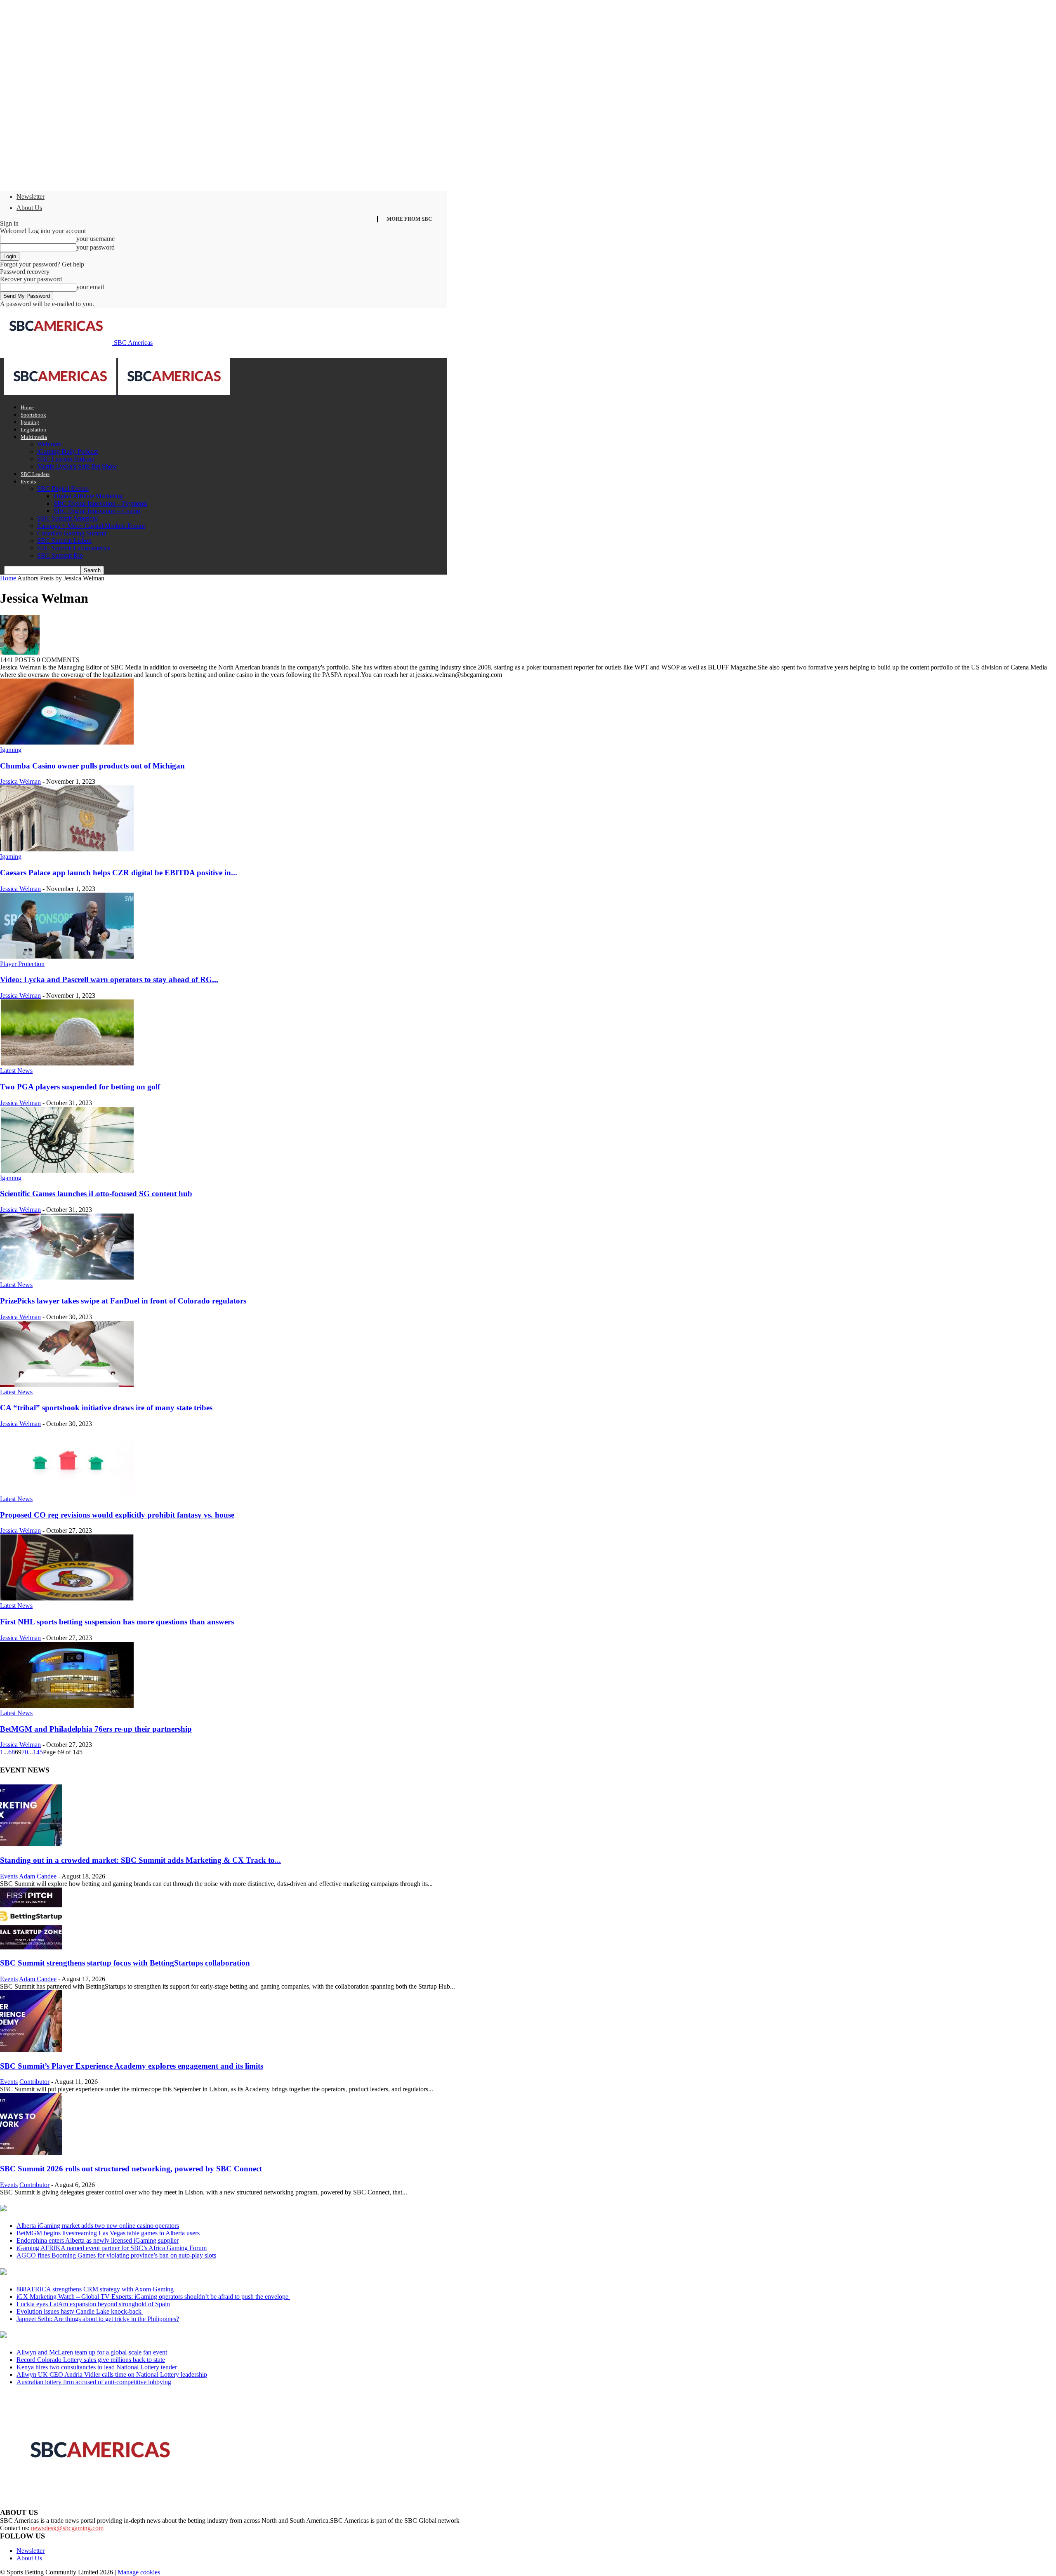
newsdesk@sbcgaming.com (67, 2528)
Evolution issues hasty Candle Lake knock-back (80, 2311)
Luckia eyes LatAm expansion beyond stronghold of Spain (93, 2304)
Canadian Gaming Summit (72, 533)
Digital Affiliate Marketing (88, 496)
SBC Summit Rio (60, 555)
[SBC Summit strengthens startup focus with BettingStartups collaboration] (31, 1947)
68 (12, 1752)
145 (38, 1752)
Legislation (33, 430)
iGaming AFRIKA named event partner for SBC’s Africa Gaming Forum (112, 2248)
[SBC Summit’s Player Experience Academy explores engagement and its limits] (31, 2050)
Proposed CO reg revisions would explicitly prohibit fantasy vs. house (117, 1515)
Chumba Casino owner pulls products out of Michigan (92, 766)
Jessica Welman (20, 781)
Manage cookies (139, 2572)
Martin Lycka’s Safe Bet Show (77, 466)
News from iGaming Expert (80, 2272)
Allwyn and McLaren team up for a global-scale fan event (92, 2352)
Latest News (16, 1071)
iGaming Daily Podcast (67, 451)
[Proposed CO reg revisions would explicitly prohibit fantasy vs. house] (67, 1491)
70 (25, 1752)
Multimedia (34, 437)
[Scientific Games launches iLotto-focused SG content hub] (67, 1170)
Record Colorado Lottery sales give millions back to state (91, 2360)
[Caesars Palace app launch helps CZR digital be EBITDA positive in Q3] (67, 849)
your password (95, 247)
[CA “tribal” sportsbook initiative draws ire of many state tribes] (67, 1385)
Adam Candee (38, 1876)
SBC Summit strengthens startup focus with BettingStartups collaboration (125, 1963)
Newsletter (31, 197)
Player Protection (22, 964)
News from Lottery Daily (77, 2336)
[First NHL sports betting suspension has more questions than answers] (67, 1598)
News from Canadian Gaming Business (103, 2209)
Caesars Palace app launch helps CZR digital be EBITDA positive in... (119, 873)
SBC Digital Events (63, 489)
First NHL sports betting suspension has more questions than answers (117, 1622)
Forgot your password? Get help (42, 264)
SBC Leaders (35, 474)
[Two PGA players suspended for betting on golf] (67, 1063)
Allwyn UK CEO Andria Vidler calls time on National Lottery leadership (112, 2374)
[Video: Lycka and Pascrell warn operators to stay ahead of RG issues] (67, 956)
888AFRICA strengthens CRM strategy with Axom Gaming (95, 2289)
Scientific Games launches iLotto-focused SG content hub (96, 1194)
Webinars (49, 444)
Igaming (30, 422)
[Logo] (61, 393)
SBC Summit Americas (67, 518)
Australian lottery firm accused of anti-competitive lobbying (94, 2382)
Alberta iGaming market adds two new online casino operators (98, 2226)
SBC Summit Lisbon (64, 541)
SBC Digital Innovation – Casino (97, 511)
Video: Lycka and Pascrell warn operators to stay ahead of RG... (109, 979)
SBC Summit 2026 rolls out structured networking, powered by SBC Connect (131, 2169)
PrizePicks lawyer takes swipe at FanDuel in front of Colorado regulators (123, 1301)
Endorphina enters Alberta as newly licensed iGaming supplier (98, 2240)
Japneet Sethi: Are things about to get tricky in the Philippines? (98, 2319)
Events (28, 482)
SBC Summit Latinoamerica (74, 548)
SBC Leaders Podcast (66, 459)
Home (27, 407)
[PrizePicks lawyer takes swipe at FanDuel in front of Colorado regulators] (67, 1277)
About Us (29, 208)
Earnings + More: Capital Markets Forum (91, 526)
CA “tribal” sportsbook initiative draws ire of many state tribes (106, 1408)
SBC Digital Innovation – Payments (100, 503)
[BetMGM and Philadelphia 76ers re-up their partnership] (67, 1705)
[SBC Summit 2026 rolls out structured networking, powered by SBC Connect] (31, 2153)
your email (90, 287)
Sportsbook (33, 415)
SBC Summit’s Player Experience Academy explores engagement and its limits (132, 2066)
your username (95, 239)
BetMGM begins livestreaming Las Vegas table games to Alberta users (108, 2233)
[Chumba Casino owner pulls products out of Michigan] (67, 742)
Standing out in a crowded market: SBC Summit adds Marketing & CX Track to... (140, 1860)
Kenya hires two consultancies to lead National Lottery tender (97, 2367)
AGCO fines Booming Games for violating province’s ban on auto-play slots (116, 2255)
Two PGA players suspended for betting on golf (80, 1087)
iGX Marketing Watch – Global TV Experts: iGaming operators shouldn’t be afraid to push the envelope (153, 2297)
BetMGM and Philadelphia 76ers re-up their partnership (96, 1729)
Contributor (34, 2082)
